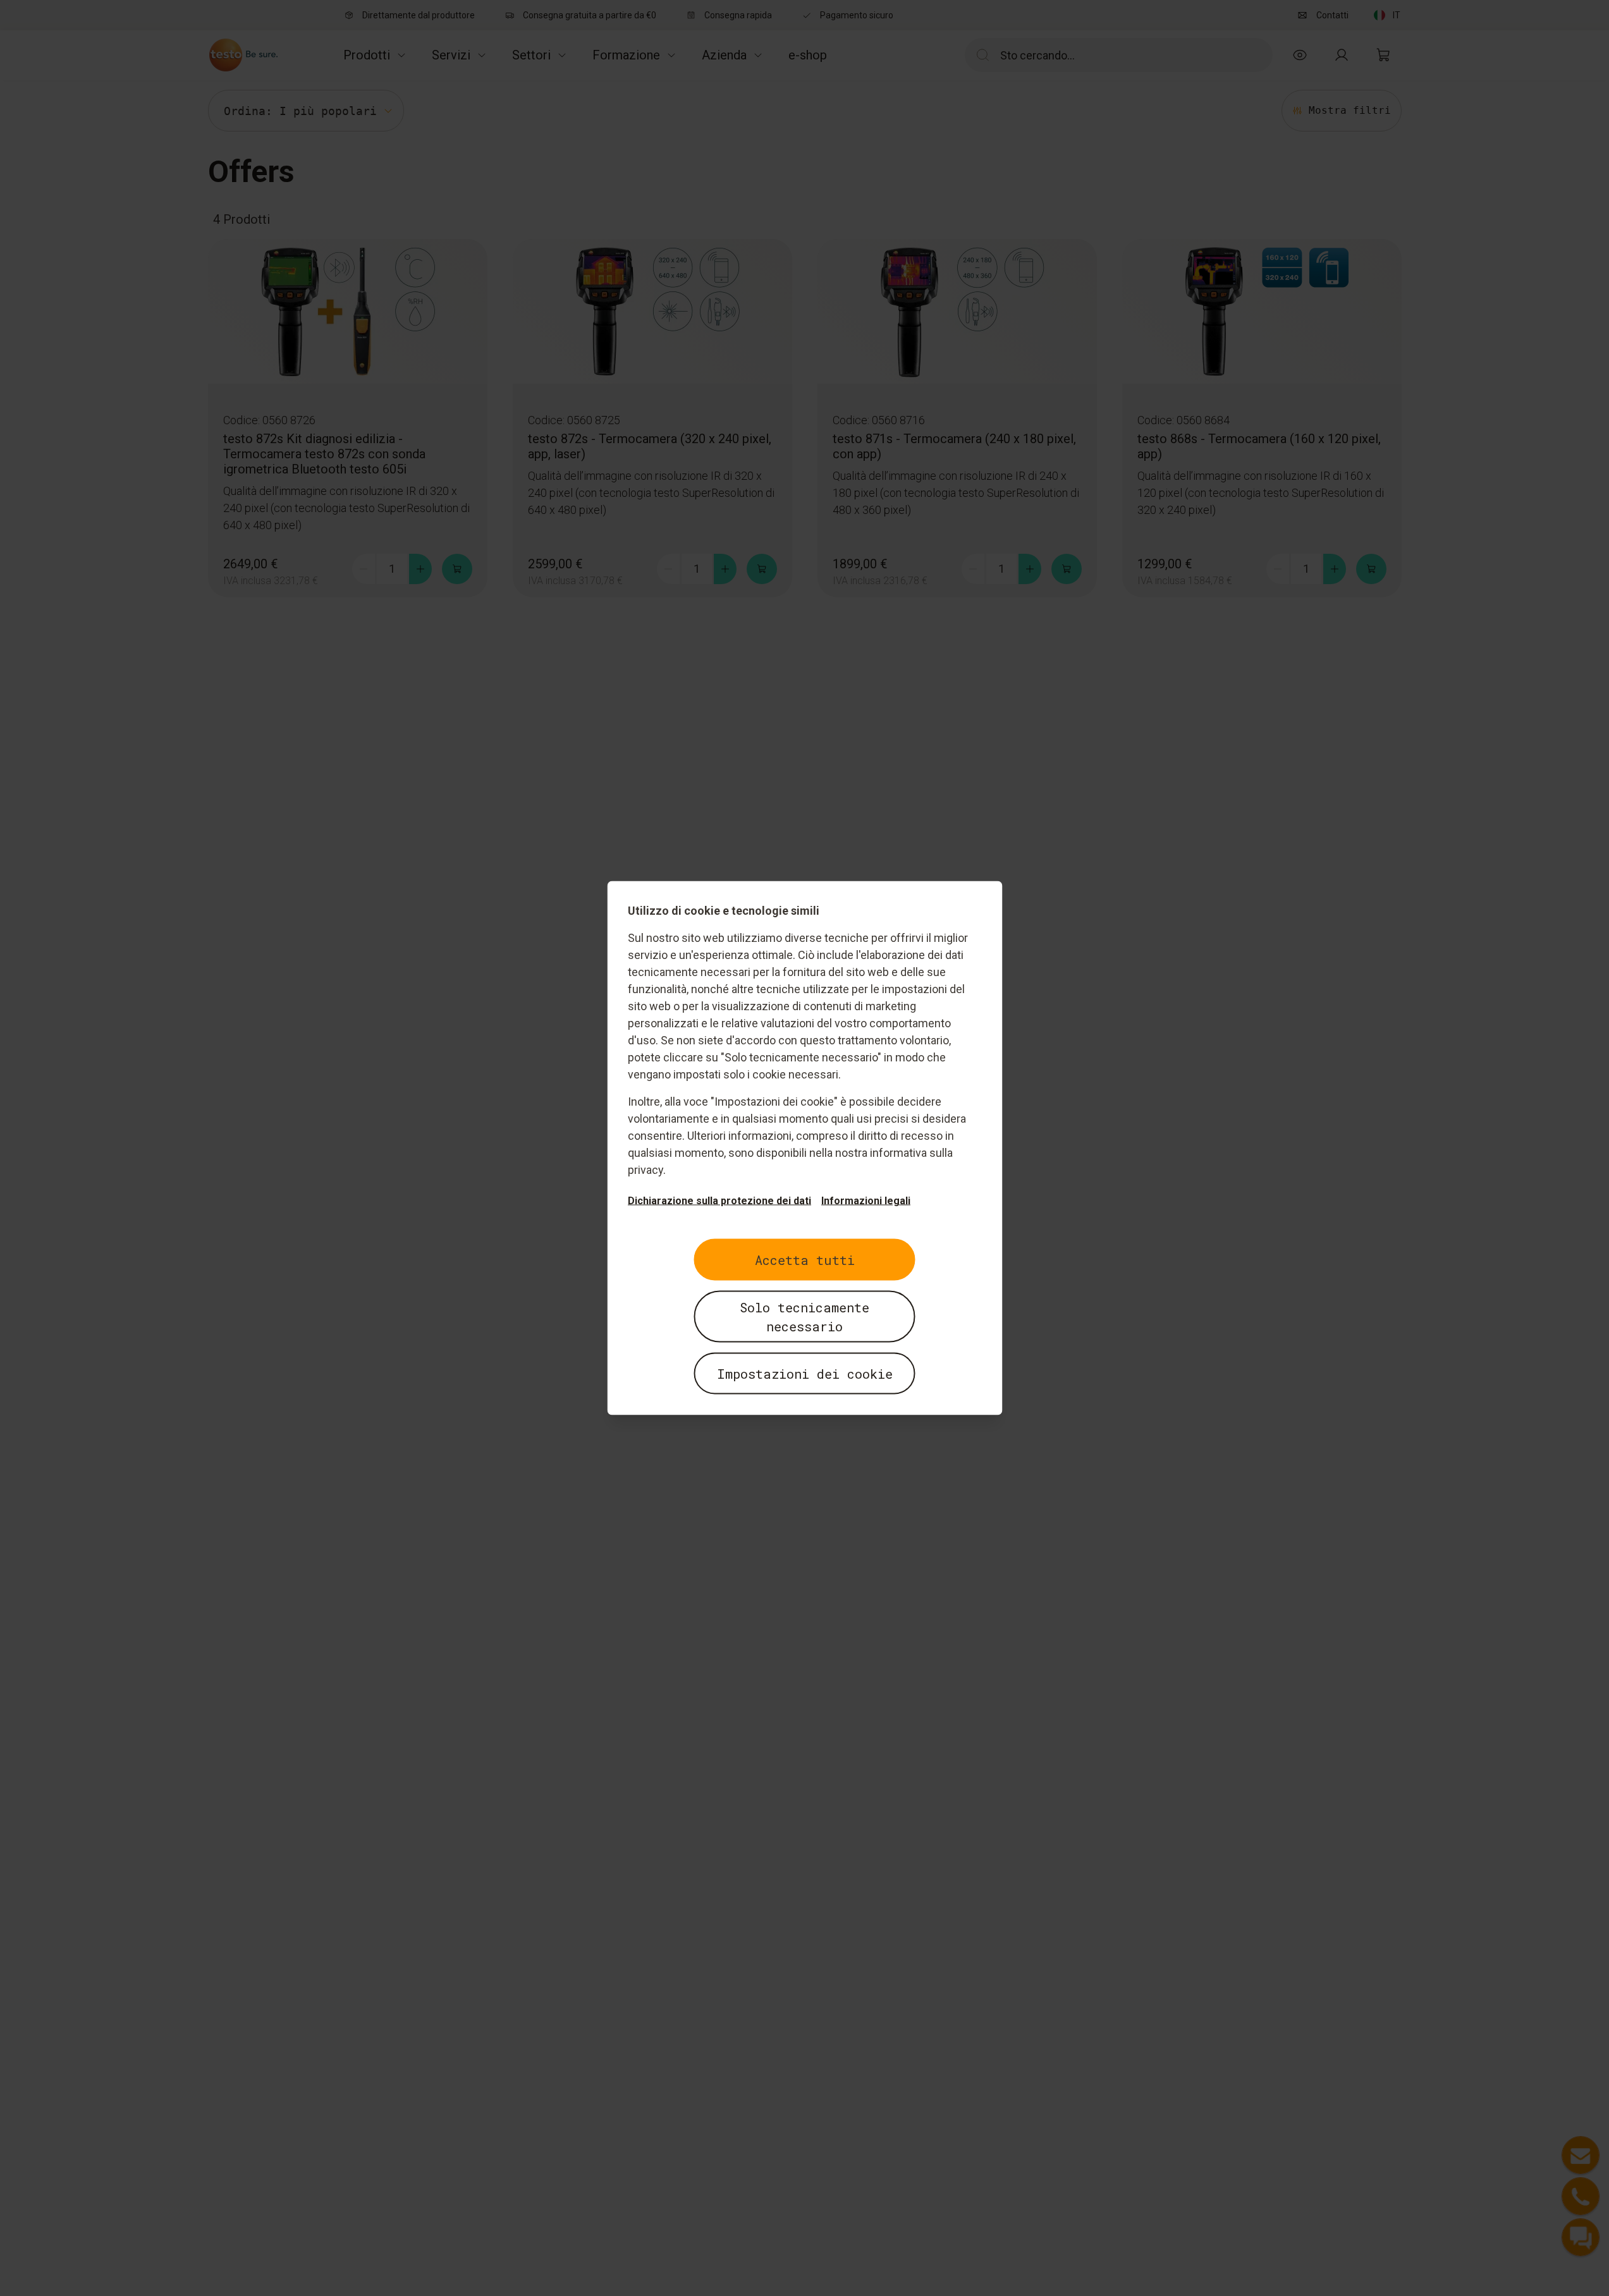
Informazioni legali (866, 1201)
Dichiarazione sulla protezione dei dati (719, 1201)
